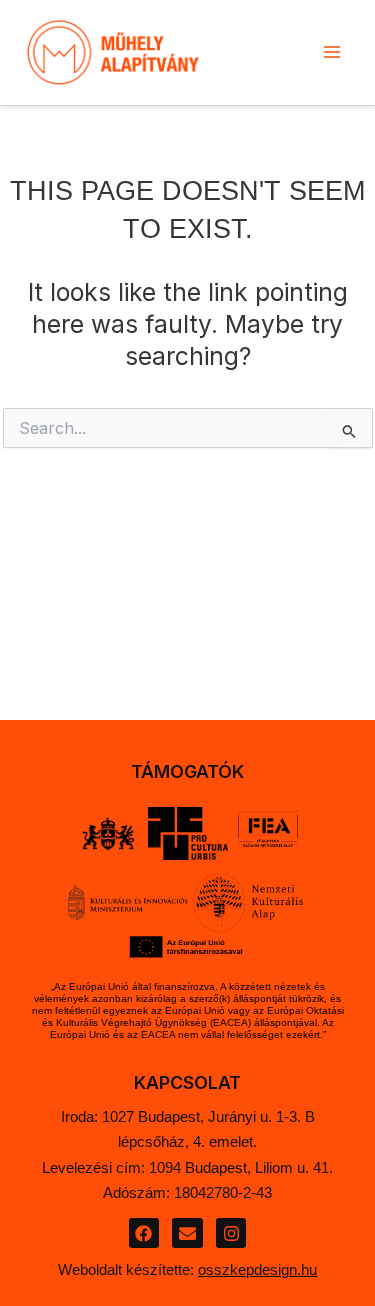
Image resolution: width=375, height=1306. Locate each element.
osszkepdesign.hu (257, 1269)
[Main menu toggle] (331, 52)
